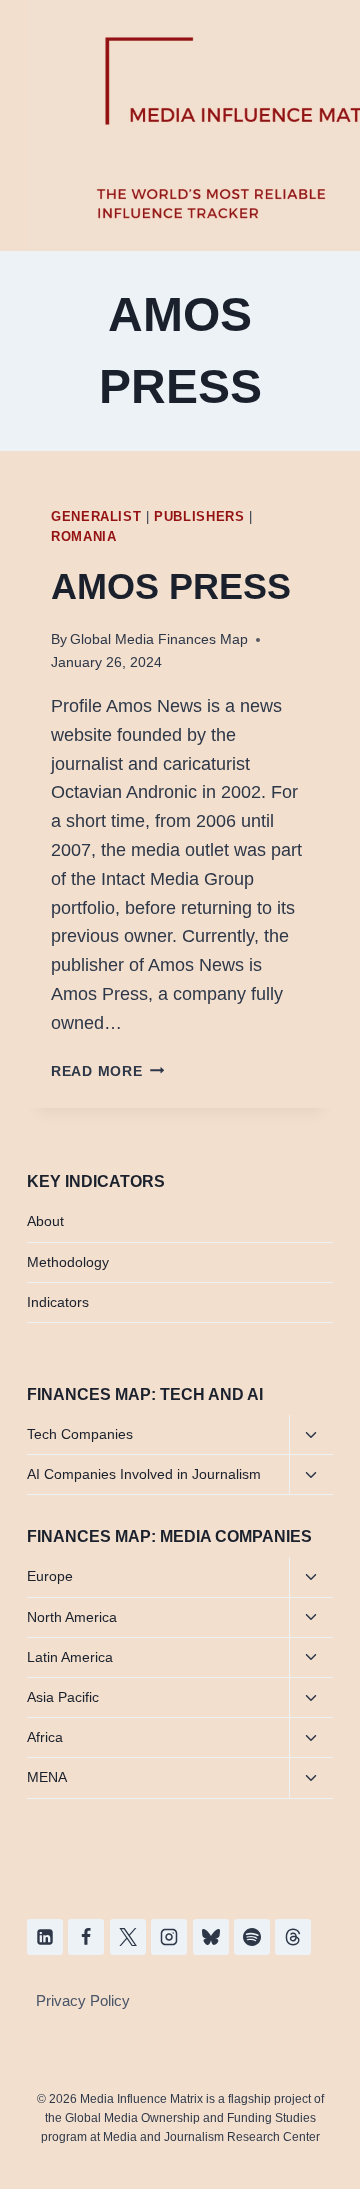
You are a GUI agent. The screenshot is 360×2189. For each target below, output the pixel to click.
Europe (50, 1576)
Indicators (58, 1302)
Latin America (70, 1657)
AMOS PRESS (171, 586)
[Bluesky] (211, 1937)
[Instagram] (169, 1937)
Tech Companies (80, 1434)
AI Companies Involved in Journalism (144, 1474)
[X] (128, 1937)
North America (72, 1617)
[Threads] (293, 1937)
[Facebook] (86, 1937)
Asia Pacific (63, 1697)
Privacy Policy (83, 2000)
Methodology (68, 1262)
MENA (47, 1777)
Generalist (96, 517)
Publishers (199, 517)
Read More (107, 1071)
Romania (83, 537)
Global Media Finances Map (159, 639)
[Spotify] (252, 1937)
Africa (45, 1737)
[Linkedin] (45, 1937)
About (45, 1221)
